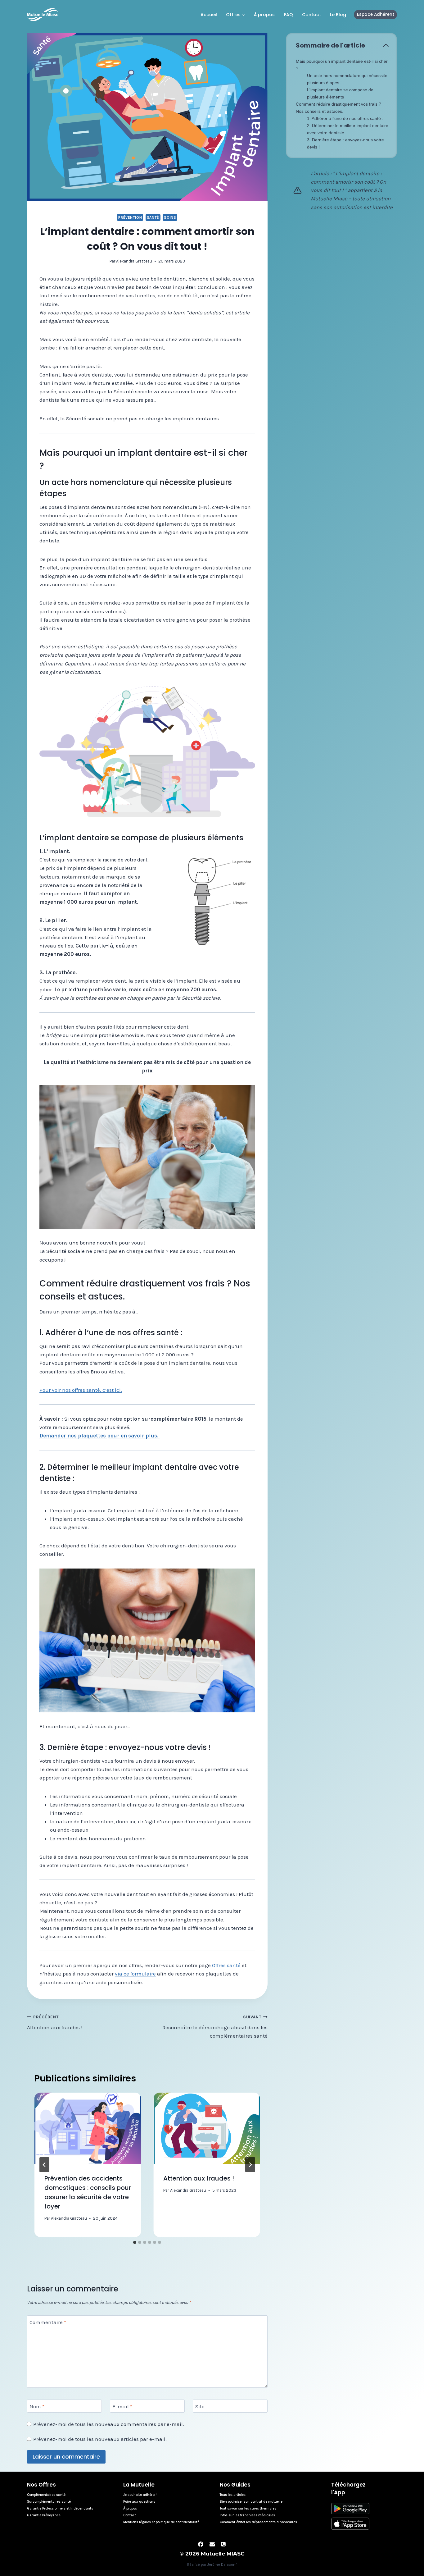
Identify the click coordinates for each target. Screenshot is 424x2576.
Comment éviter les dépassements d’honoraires (258, 2522)
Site (200, 2406)
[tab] (135, 2242)
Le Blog (338, 15)
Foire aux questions (139, 2502)
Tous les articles (233, 2495)
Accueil (209, 15)
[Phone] (223, 2544)
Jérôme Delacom (222, 2565)
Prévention (130, 217)
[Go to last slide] (44, 2165)
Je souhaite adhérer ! (140, 2495)
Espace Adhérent (376, 14)
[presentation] (88, 2128)
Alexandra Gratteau (134, 261)
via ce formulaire (135, 1974)
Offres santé (226, 1965)
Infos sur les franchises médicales (247, 2515)
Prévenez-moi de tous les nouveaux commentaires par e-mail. (109, 2424)
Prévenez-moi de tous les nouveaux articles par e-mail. (100, 2439)
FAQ (289, 15)
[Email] (212, 2544)
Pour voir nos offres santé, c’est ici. (81, 1390)
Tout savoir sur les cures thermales (248, 2508)
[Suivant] (250, 2165)
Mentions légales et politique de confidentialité (161, 2522)
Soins (170, 217)
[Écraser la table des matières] (386, 45)
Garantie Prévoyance (44, 2515)
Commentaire (48, 2322)
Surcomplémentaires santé (49, 2502)
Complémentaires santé (46, 2495)
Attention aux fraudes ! (55, 2023)
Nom (37, 2406)
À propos (264, 15)
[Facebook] (201, 2544)
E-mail (122, 2406)
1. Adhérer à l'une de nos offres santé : (345, 118)
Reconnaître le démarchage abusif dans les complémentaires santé (215, 2027)
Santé (153, 217)
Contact (311, 15)
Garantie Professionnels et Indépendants (60, 2508)
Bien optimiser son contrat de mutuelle (251, 2502)
